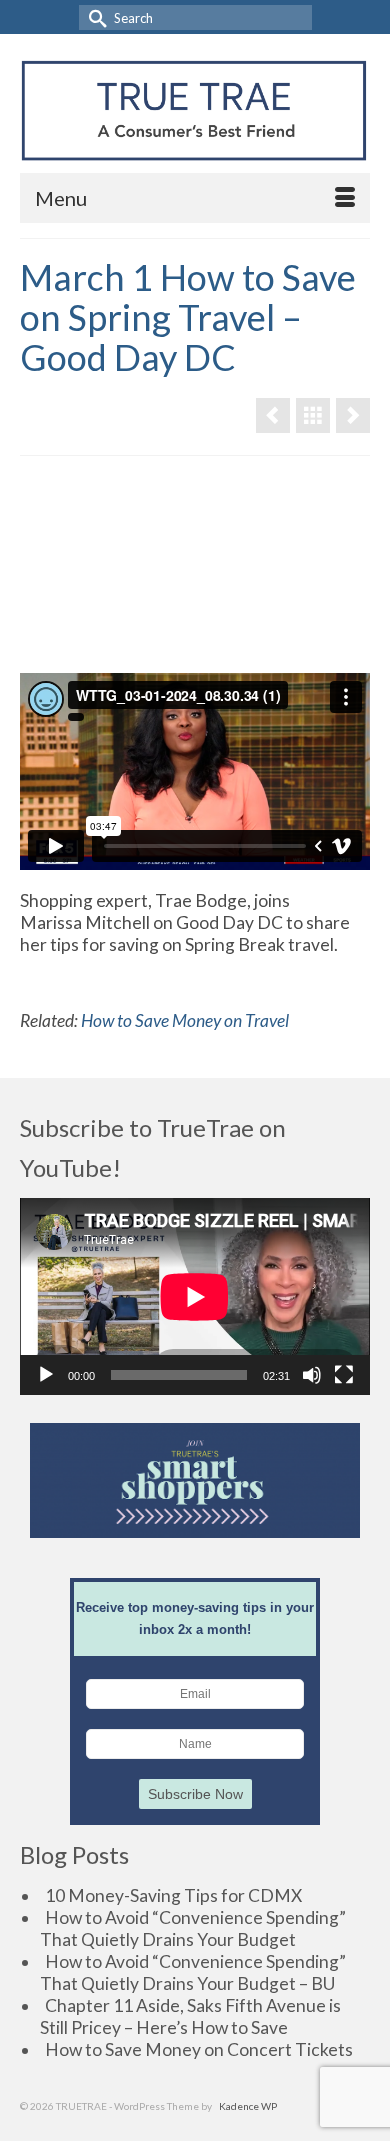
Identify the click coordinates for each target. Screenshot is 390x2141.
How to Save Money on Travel (185, 1020)
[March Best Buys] (273, 415)
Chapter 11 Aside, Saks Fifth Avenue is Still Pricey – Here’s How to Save (190, 2016)
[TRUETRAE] (194, 110)
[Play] (46, 1375)
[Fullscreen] (344, 1375)
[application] (195, 1296)
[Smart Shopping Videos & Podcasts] (313, 415)
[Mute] (312, 1375)
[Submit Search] (94, 17)
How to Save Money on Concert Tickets (199, 2049)
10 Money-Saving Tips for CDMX (173, 1895)
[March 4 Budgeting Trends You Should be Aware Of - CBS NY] (353, 415)
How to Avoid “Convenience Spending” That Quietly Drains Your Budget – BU (193, 1972)
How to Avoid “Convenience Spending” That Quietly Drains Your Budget (193, 1928)
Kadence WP (248, 2106)
